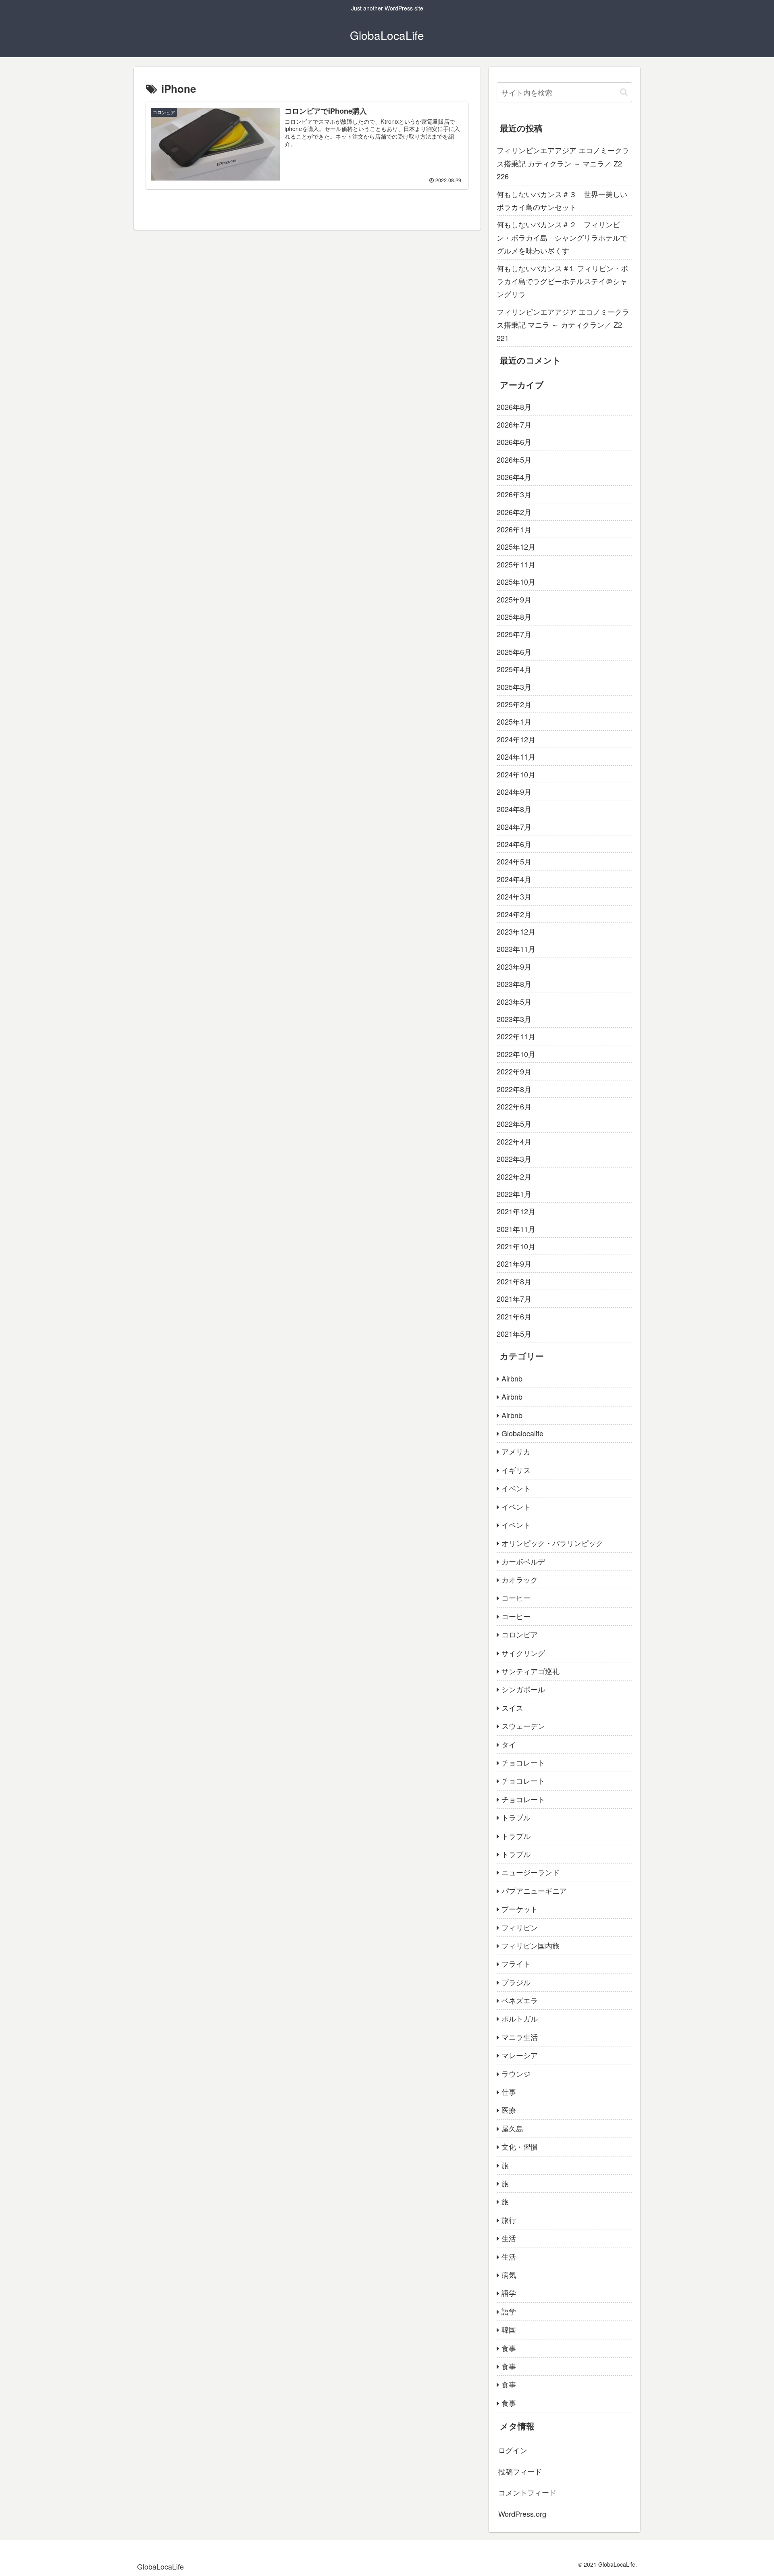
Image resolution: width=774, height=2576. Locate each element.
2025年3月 (514, 687)
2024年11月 (516, 756)
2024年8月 (514, 809)
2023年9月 (514, 966)
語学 (509, 2293)
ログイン (513, 2450)
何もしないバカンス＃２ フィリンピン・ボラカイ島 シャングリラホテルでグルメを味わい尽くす (562, 237)
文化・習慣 (520, 2146)
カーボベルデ (523, 1561)
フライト (516, 1963)
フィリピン (520, 1927)
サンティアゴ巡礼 (531, 1671)
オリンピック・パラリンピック (552, 1543)
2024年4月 (514, 879)
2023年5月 (514, 1001)
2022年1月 (514, 1194)
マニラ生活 (520, 2037)
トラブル (516, 1817)
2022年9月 (514, 1071)
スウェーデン (523, 1726)
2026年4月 (514, 477)
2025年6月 (514, 652)
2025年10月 (516, 582)
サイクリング (523, 1653)
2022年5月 (514, 1124)
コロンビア (520, 1634)
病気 (509, 2275)
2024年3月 (514, 896)
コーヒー (516, 1598)
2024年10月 (516, 774)
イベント (516, 1488)
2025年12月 (516, 546)
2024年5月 (514, 861)
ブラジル (516, 1982)
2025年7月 (514, 634)
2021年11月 (516, 1229)
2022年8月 (514, 1089)
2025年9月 (514, 599)
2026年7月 (514, 424)
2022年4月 (514, 1141)
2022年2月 (514, 1176)
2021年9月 (514, 1263)
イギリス (516, 1470)
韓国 (509, 2329)
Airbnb (512, 1378)
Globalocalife (522, 1433)
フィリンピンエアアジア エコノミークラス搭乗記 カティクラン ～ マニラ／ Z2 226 (563, 163)
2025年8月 (514, 617)
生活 (509, 2238)
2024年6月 (514, 844)
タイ (509, 1744)
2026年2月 (514, 512)
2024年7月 (514, 827)
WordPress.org (522, 2514)
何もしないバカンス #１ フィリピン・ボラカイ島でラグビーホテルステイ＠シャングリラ (562, 281)
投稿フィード (520, 2471)
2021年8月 (514, 1281)
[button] (624, 92)
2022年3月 (514, 1159)
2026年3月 (514, 494)
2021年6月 (514, 1316)
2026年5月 (514, 459)
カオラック (520, 1579)
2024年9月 (514, 791)
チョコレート (523, 1762)
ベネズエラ (520, 2000)
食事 (509, 2348)
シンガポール (523, 1689)
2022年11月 (516, 1036)
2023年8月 (514, 984)
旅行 (509, 2220)
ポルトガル (520, 2018)
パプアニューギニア (534, 1890)
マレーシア (520, 2055)
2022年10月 (516, 1054)
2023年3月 (514, 1019)
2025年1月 (514, 721)
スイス (512, 1708)
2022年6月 (514, 1106)
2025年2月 (514, 704)
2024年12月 (516, 739)
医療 (509, 2110)
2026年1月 (514, 529)
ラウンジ (516, 2073)
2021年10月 (516, 1246)
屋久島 (512, 2128)
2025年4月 (514, 669)
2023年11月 (516, 949)
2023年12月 (516, 931)
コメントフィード (527, 2492)
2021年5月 (514, 1334)
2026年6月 (514, 442)
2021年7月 (514, 1298)
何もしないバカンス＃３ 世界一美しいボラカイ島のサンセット (562, 200)
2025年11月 (516, 564)
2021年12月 (516, 1211)
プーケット (520, 1909)
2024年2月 (514, 914)
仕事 (509, 2092)
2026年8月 (514, 407)
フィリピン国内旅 (531, 1945)
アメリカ (516, 1451)
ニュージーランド (531, 1872)
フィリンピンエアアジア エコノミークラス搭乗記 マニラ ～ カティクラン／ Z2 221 (563, 325)
